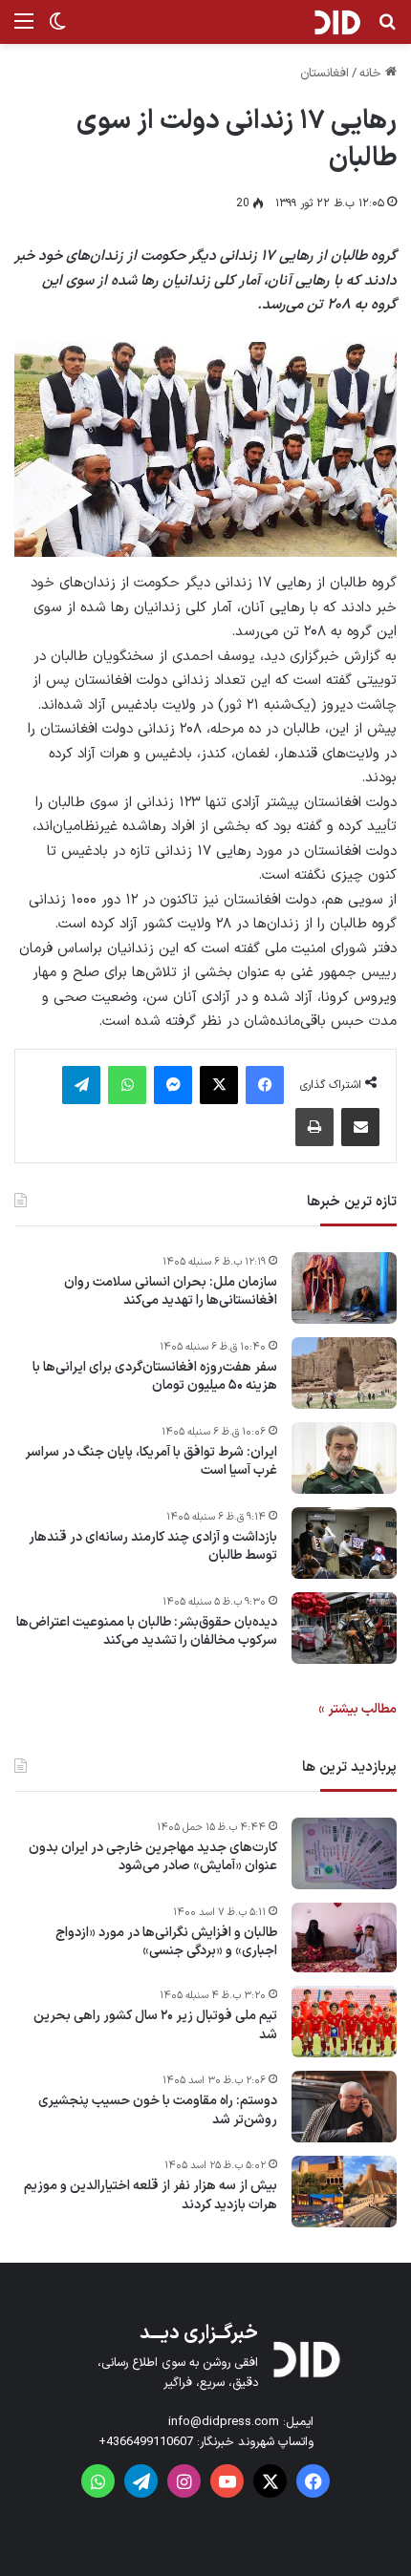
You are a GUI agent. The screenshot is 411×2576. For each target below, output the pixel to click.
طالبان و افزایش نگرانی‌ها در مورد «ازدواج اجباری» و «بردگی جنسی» (166, 1942)
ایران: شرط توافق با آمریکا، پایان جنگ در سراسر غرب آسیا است (151, 1462)
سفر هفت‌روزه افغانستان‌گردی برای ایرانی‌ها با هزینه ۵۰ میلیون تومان (155, 1377)
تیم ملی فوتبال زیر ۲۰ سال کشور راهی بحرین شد (155, 2025)
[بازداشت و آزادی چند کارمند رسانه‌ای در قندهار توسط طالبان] (344, 1543)
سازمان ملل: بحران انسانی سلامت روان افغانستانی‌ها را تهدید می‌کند (171, 1292)
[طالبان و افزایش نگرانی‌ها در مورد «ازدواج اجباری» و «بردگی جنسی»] (344, 1938)
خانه (372, 74)
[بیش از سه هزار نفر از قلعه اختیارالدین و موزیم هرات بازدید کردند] (344, 2192)
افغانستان (324, 74)
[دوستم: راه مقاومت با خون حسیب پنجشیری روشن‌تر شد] (344, 2107)
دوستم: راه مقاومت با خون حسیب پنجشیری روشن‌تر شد (158, 2110)
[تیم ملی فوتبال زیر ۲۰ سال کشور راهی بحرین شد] (344, 2022)
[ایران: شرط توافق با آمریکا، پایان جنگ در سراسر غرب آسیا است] (344, 1458)
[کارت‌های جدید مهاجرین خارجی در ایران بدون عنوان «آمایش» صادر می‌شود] (344, 1853)
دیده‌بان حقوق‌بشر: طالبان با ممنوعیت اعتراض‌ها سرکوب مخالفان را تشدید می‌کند (147, 1632)
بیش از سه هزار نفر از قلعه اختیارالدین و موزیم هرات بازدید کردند (151, 2195)
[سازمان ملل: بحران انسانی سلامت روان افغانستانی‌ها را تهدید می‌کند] (344, 1288)
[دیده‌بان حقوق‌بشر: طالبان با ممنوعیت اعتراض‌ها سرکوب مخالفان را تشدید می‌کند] (344, 1628)
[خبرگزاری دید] (337, 22)
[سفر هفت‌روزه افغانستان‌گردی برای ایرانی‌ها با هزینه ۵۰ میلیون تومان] (344, 1373)
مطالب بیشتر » (357, 1709)
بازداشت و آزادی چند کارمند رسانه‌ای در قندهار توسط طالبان (153, 1547)
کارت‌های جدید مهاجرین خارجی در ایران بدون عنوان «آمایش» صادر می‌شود (153, 1857)
